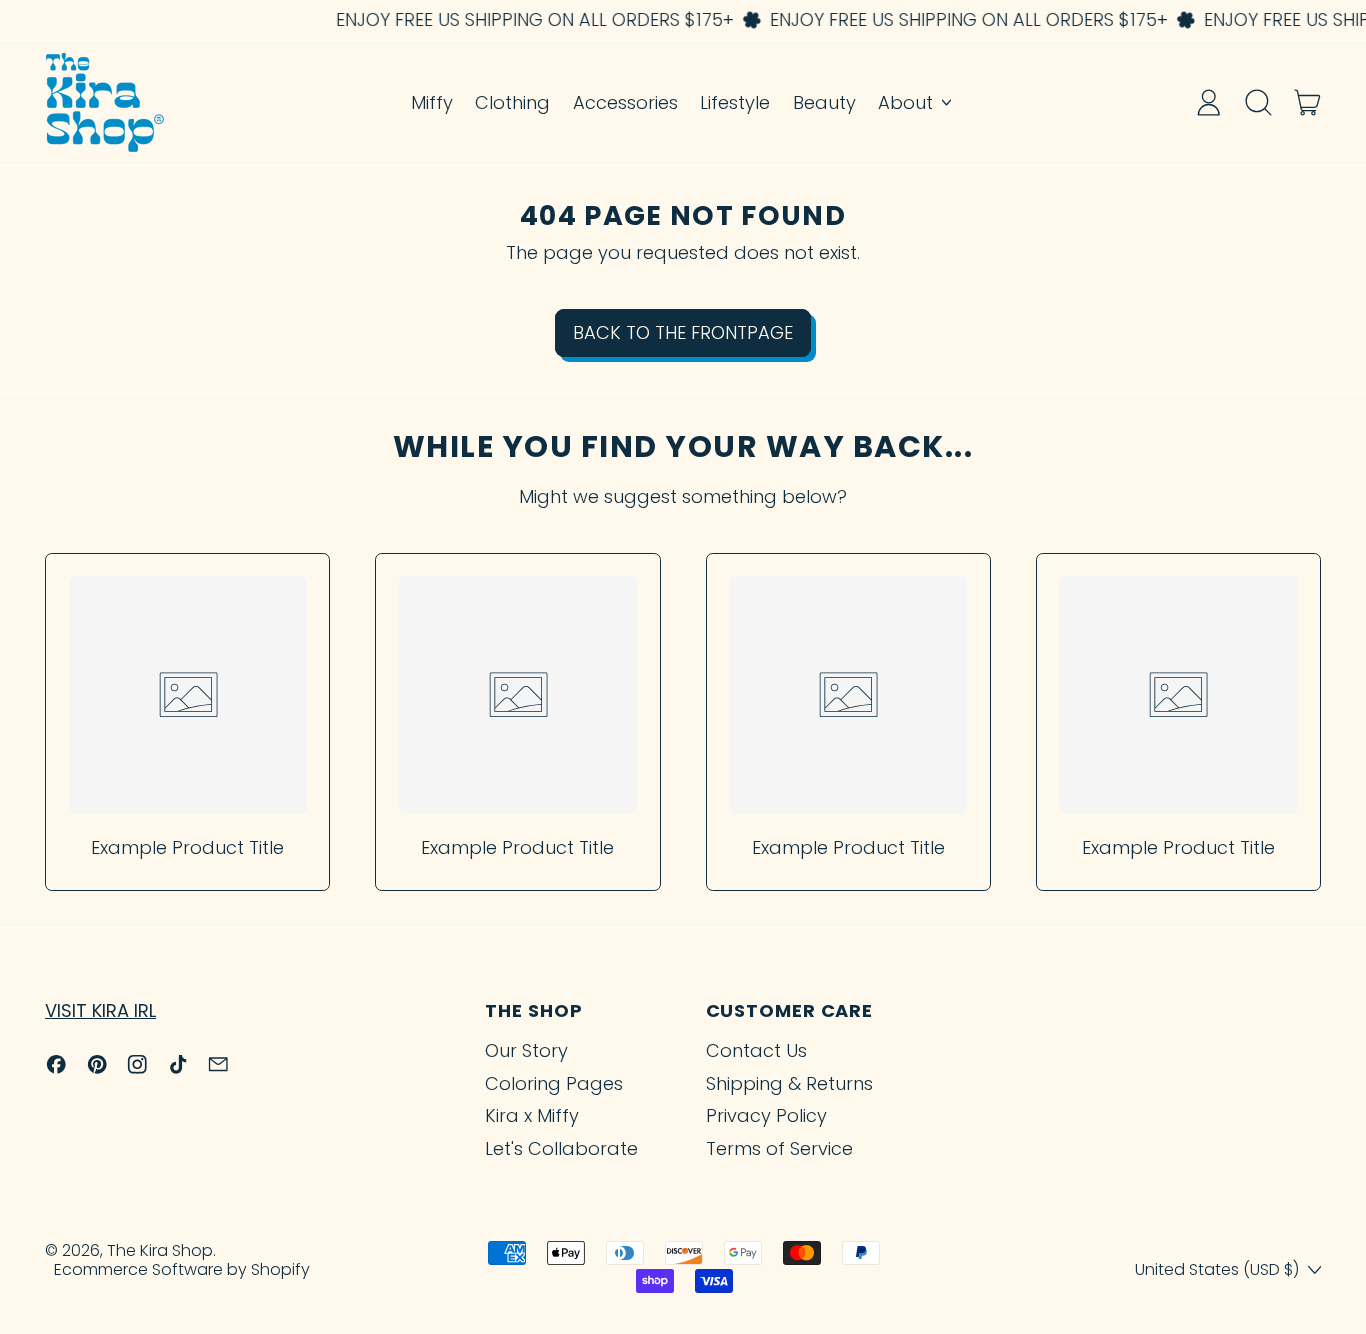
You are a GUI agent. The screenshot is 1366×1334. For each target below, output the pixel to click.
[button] (1258, 102)
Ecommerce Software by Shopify (182, 1269)
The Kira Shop (160, 1250)
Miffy (432, 102)
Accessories (625, 102)
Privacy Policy (766, 1115)
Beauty (824, 102)
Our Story (526, 1050)
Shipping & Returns (789, 1083)
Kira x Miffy (532, 1115)
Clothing (512, 102)
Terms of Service (779, 1148)
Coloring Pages (554, 1083)
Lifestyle (735, 102)
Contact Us (756, 1050)
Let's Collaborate (561, 1148)
